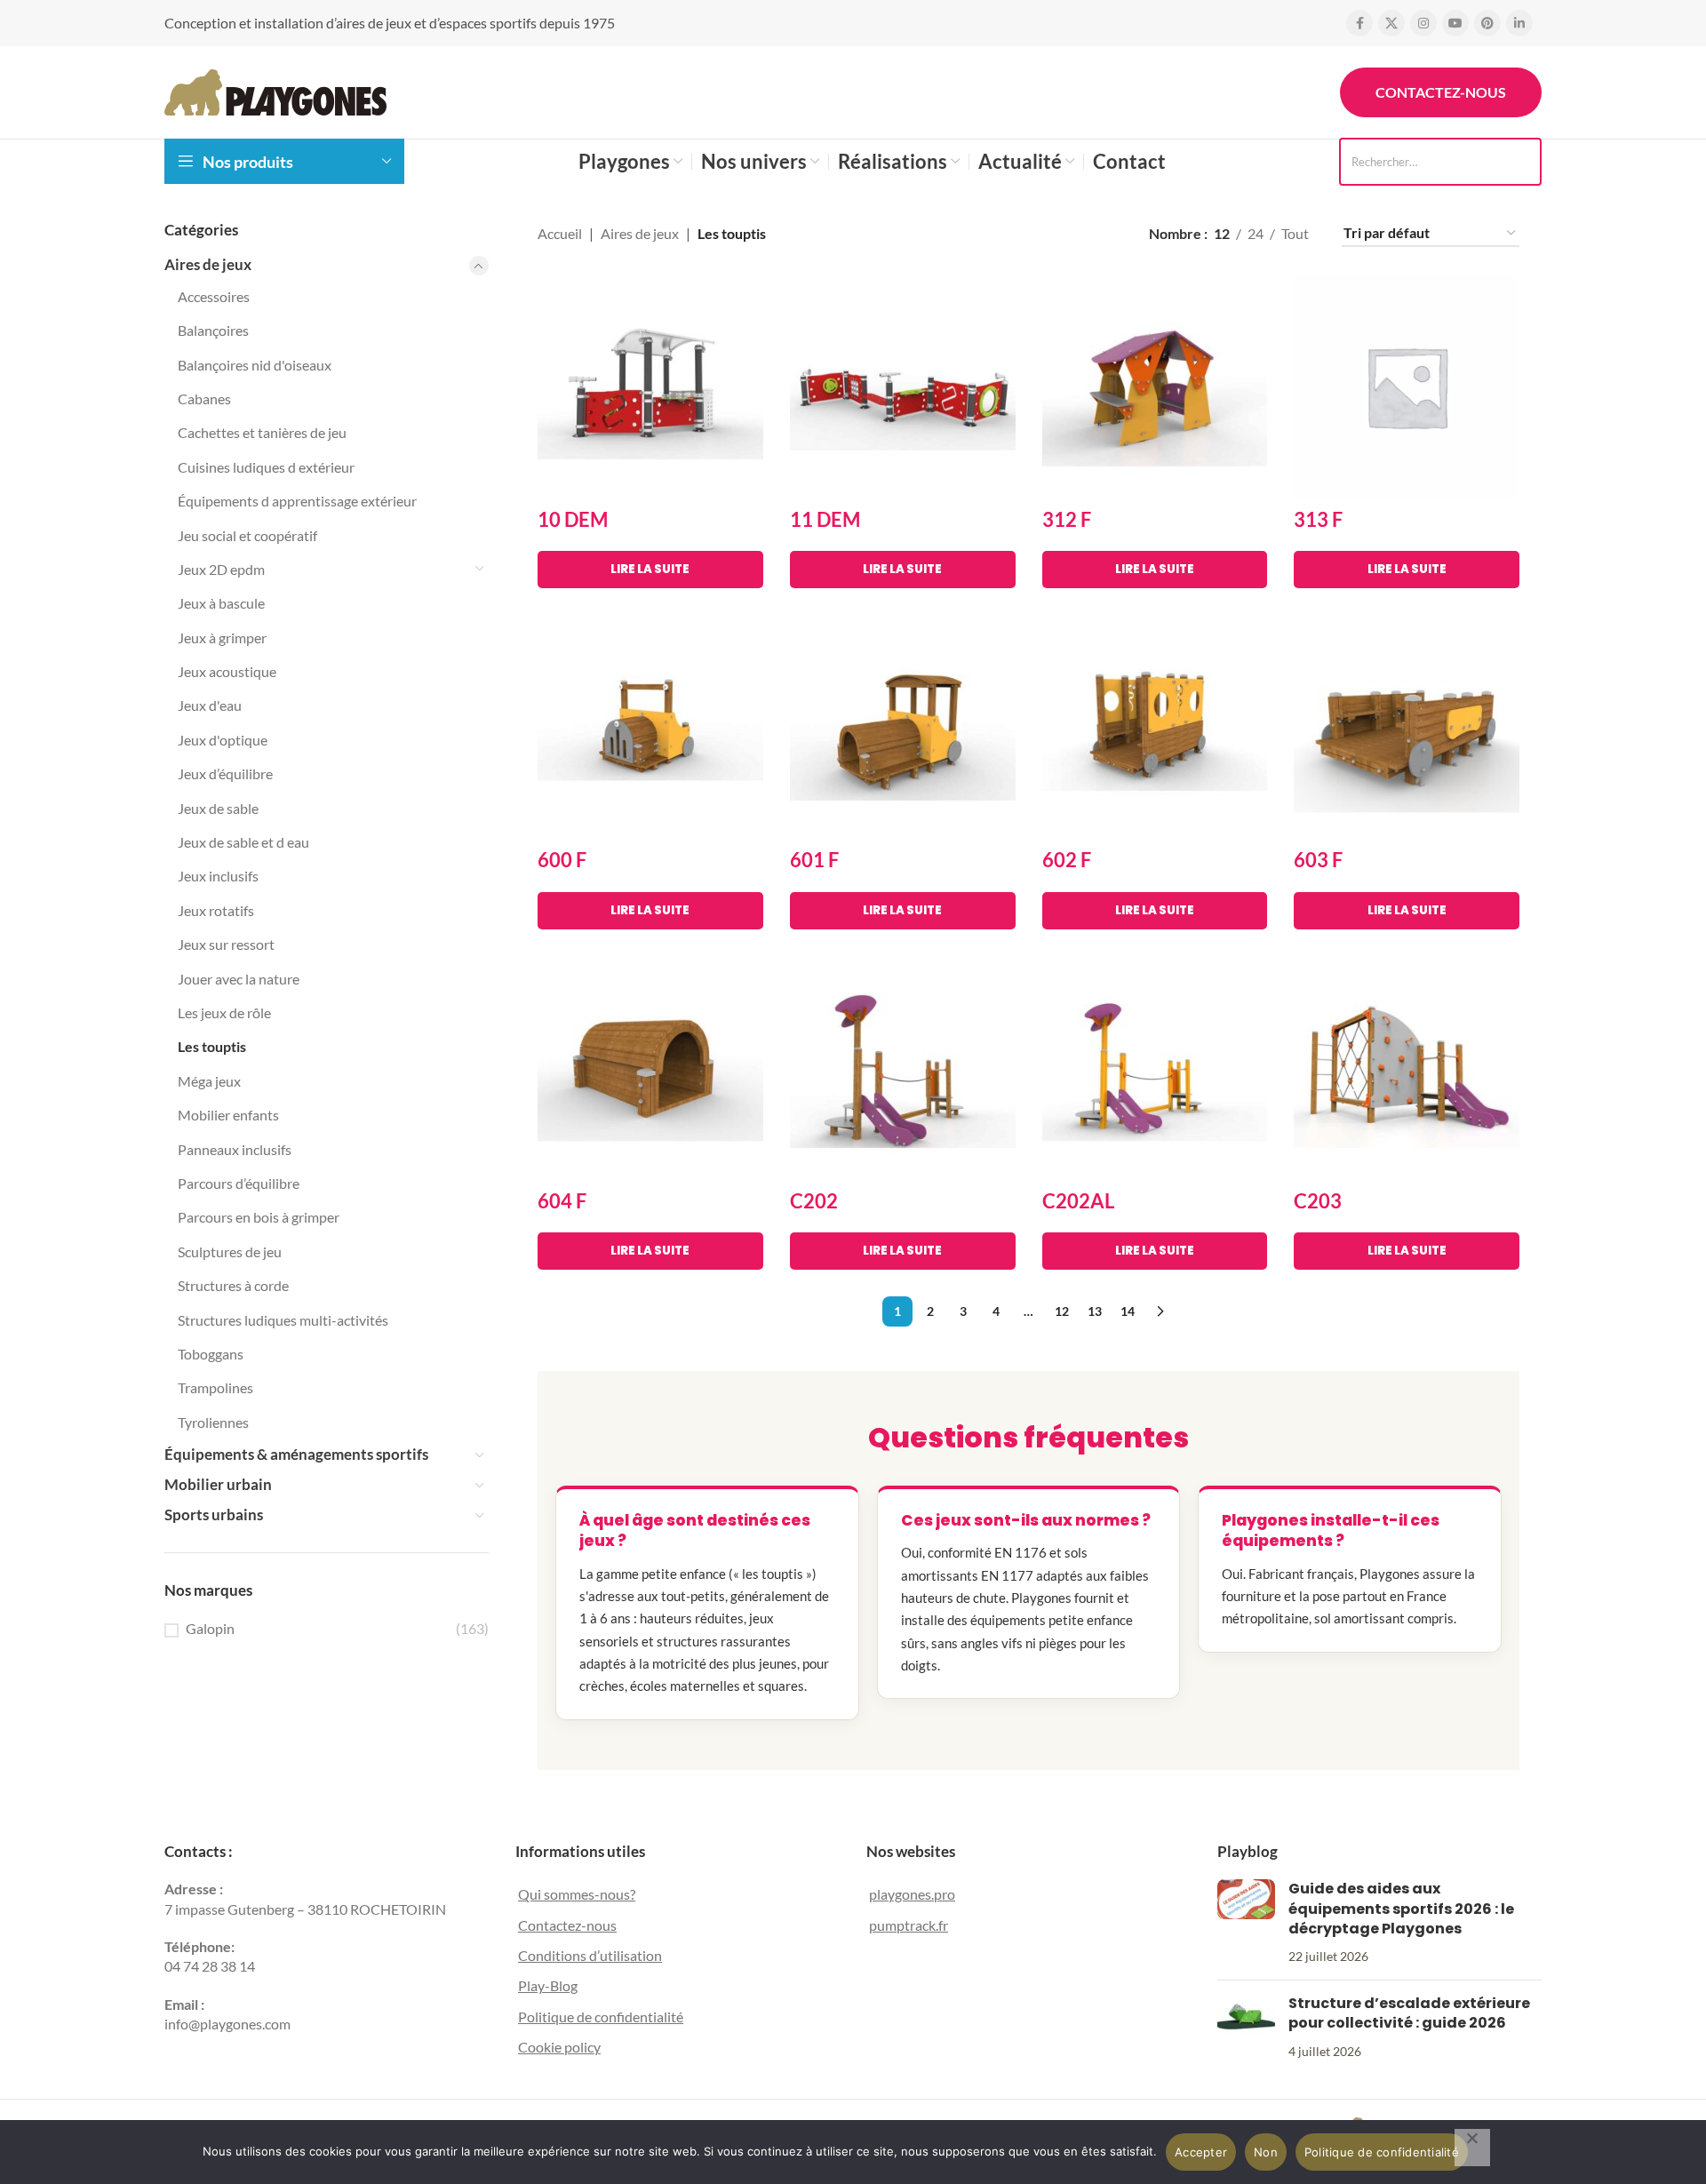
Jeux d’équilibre (225, 773)
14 (1128, 1311)
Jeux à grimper (222, 638)
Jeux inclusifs (218, 876)
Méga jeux (209, 1081)
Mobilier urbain (218, 1484)
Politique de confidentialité (601, 2017)
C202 (814, 1201)
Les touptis (212, 1046)
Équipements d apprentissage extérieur (297, 501)
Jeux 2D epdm (221, 569)
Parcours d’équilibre (239, 1183)
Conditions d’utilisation (590, 1955)
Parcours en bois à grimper (259, 1217)
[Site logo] (275, 90)
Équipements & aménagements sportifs (296, 1454)
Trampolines (215, 1387)
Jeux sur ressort (226, 944)
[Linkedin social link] (1519, 23)
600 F (562, 860)
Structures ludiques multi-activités (283, 1320)
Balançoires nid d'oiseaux (255, 365)
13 (1095, 1311)
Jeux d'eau (210, 705)
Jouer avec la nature (239, 979)
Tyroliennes (213, 1422)
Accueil (560, 233)
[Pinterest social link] (1487, 23)
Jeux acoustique (227, 671)
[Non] (1472, 2148)
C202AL (1078, 1201)
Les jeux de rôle (224, 1012)
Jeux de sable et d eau (243, 842)
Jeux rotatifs (216, 910)
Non (1266, 2152)
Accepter (1201, 2152)
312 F (1067, 519)
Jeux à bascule (221, 603)
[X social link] (1391, 23)
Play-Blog (548, 1985)
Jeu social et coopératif (247, 535)
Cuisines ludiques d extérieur (266, 467)
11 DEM (825, 519)
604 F (562, 1201)
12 (1062, 1311)
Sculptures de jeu (230, 1251)
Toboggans (211, 1354)
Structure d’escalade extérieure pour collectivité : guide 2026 (1409, 2013)
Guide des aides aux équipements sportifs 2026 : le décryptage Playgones (1401, 1909)
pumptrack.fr (909, 1925)
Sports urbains (214, 1514)
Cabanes (204, 399)
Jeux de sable (218, 808)
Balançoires (213, 330)
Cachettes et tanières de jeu (262, 432)
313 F (1318, 519)
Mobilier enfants (228, 1115)
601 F (814, 860)
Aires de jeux (208, 264)
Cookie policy (559, 2047)
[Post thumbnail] (1246, 1923)
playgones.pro (912, 1894)
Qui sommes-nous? (577, 1894)
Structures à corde (233, 1285)
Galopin (210, 1628)
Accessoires (214, 296)
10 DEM (573, 519)
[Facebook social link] (1359, 23)
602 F (1067, 860)
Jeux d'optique (223, 740)
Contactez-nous (1441, 92)
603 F (1318, 860)
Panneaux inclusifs (235, 1149)
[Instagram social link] (1423, 23)
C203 (1318, 1201)
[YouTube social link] (1455, 23)
